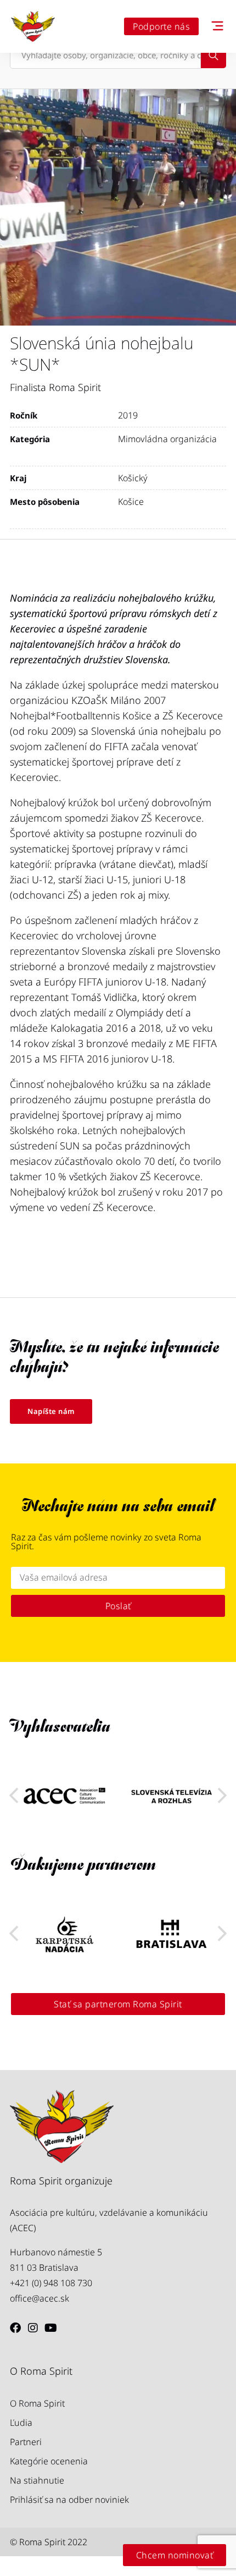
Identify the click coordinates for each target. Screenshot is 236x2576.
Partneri (26, 2442)
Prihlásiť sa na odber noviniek (69, 2500)
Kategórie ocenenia (49, 2461)
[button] (222, 1796)
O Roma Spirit (37, 2403)
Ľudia (21, 2423)
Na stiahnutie (37, 2480)
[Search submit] (213, 56)
